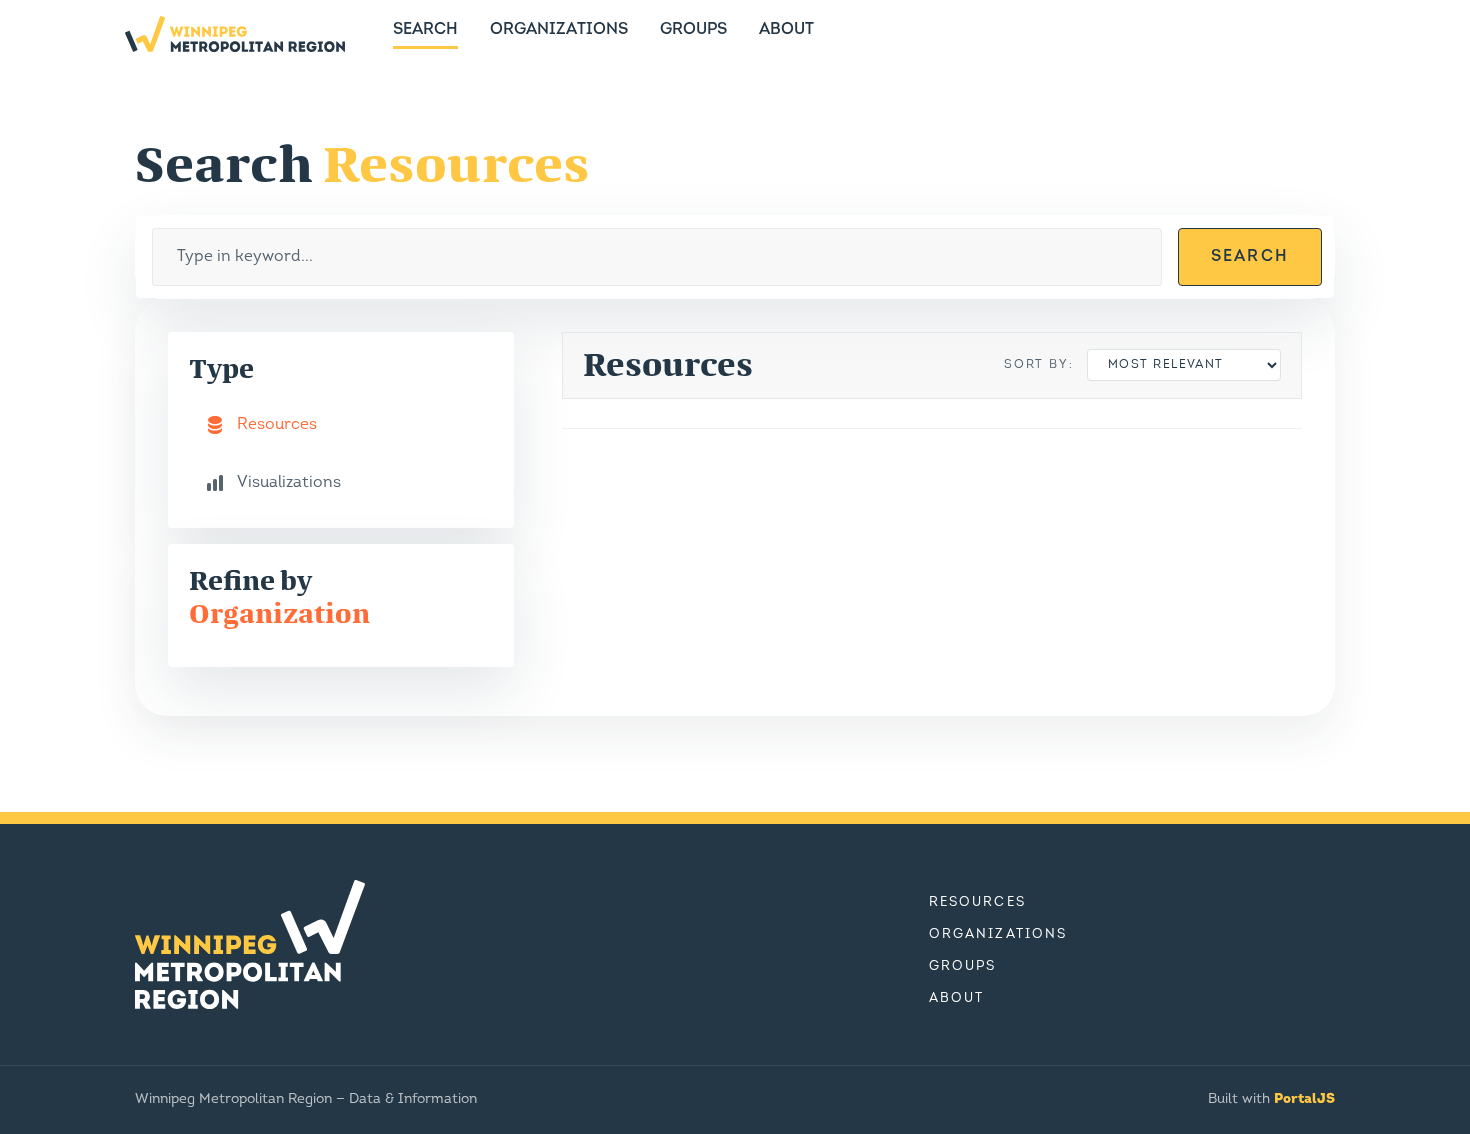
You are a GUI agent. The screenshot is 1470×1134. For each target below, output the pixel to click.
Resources (977, 902)
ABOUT (786, 30)
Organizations (998, 934)
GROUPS (693, 30)
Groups (962, 966)
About (956, 998)
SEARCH (425, 30)
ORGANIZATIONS (559, 30)
